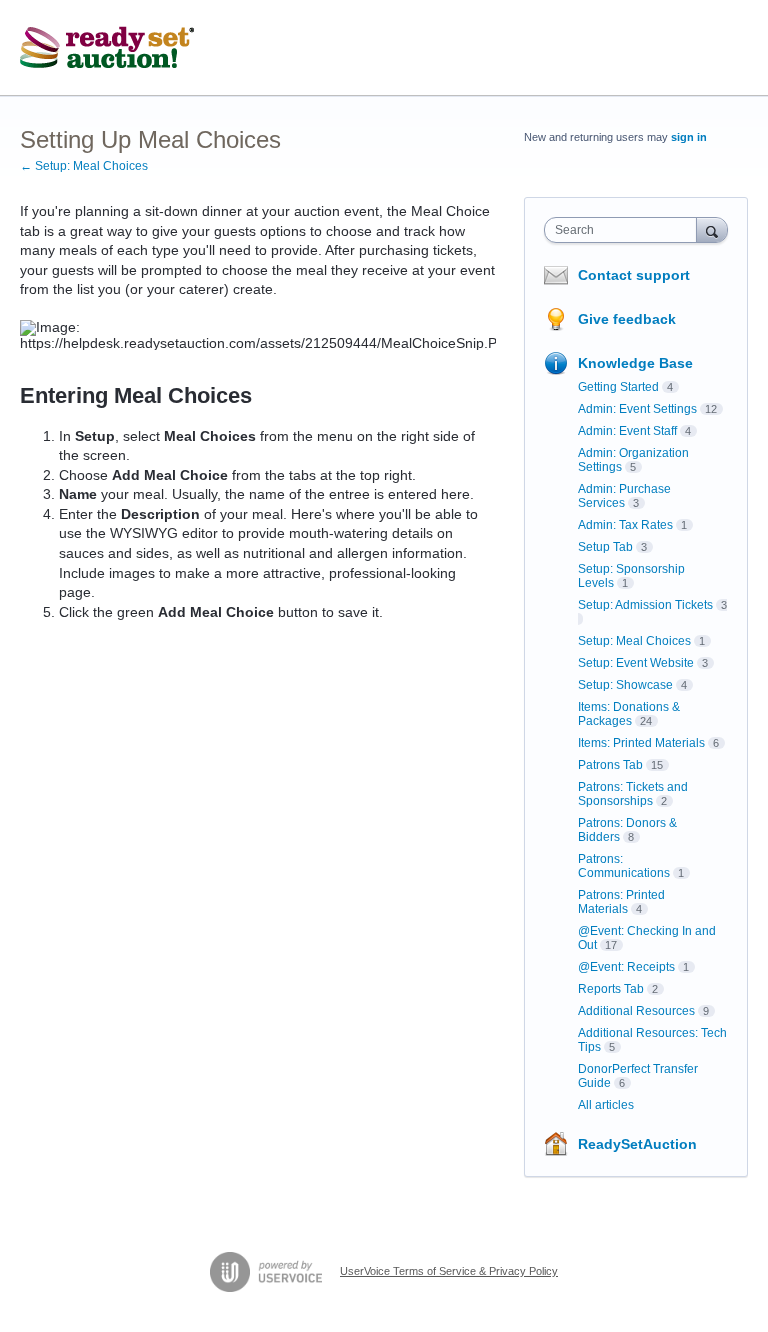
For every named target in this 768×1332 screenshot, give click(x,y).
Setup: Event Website (636, 663)
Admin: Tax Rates (625, 525)
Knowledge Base (635, 363)
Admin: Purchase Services (624, 496)
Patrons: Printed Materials (621, 902)
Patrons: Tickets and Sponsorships (633, 794)
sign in (689, 137)
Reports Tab (611, 989)
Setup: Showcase (625, 685)
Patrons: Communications (624, 866)
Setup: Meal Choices (634, 641)
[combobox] (625, 230)
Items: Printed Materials (641, 743)
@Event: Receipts (626, 967)
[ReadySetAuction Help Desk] (107, 48)
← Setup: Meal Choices (84, 166)
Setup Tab (605, 547)
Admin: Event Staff (627, 431)
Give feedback (627, 319)
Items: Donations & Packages (629, 714)
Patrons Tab (610, 765)
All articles (606, 1105)
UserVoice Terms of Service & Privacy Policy (449, 1271)
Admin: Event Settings (637, 409)
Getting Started (618, 387)
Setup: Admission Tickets (645, 605)
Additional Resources (636, 1011)
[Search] (712, 229)
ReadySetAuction (637, 1144)
